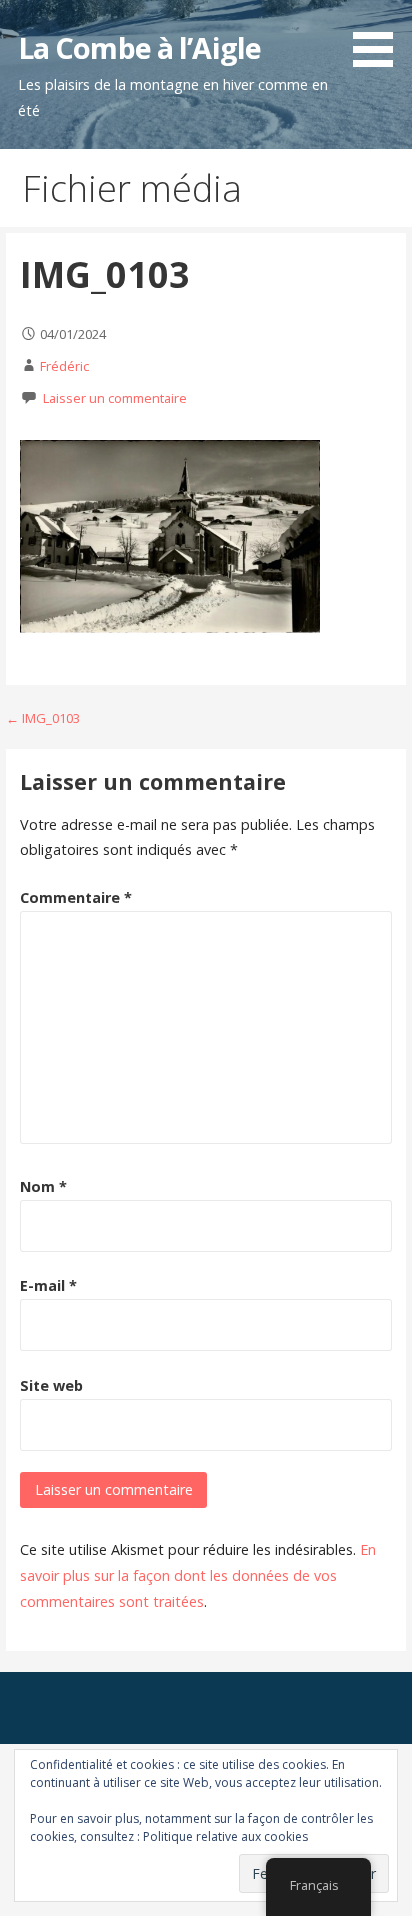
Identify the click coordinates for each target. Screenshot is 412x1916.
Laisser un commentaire (115, 398)
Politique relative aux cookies (225, 1836)
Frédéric (64, 366)
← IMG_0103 (43, 718)
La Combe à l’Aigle (139, 47)
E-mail (48, 1285)
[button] (380, 37)
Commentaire (76, 897)
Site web (51, 1385)
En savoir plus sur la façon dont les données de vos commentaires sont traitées (198, 1575)
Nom (43, 1186)
